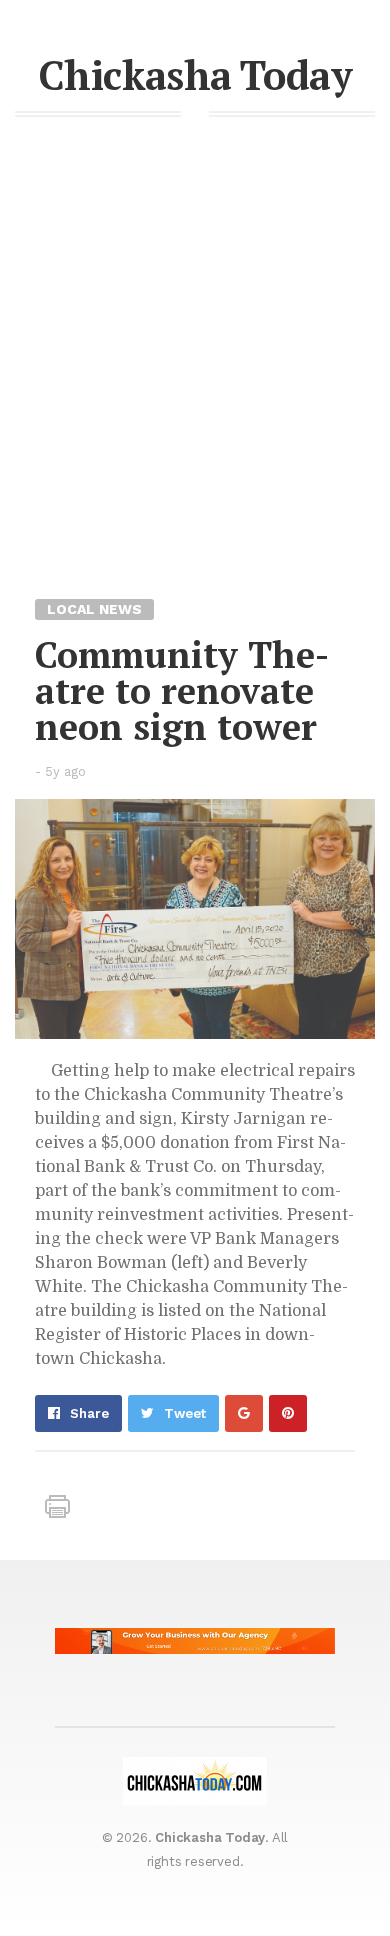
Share (89, 1413)
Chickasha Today (195, 74)
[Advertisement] (195, 391)
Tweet (185, 1413)
